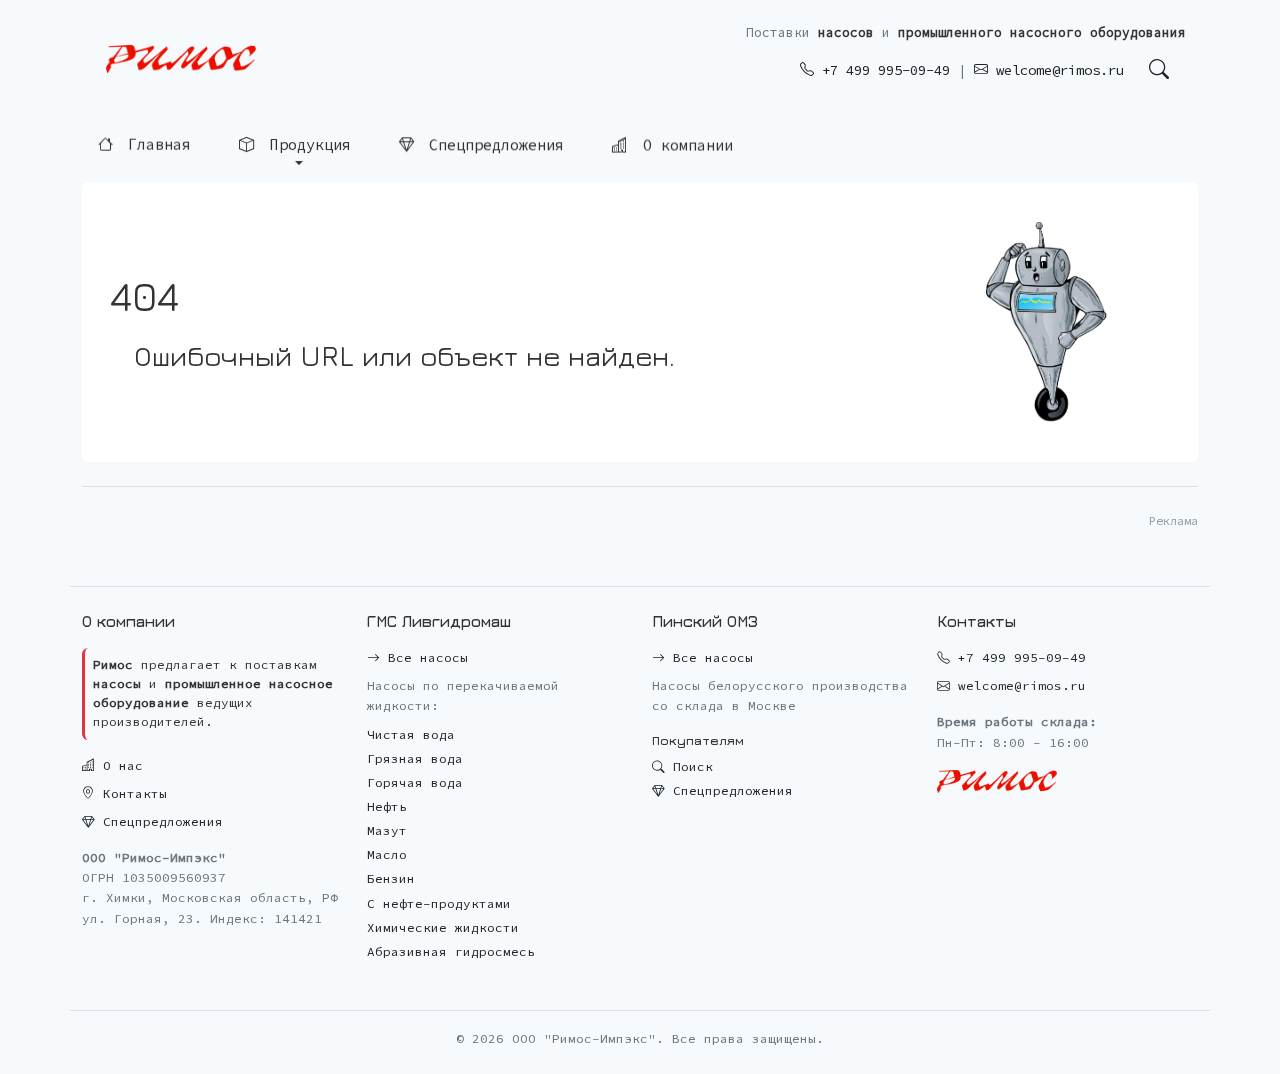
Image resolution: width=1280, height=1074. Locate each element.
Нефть (387, 806)
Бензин (391, 878)
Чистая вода (411, 734)
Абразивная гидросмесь (451, 951)
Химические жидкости (443, 927)
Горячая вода (415, 782)
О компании (683, 144)
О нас (119, 765)
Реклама (1173, 520)
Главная (155, 143)
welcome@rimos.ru (1056, 70)
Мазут (387, 830)
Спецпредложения (492, 144)
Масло (387, 854)
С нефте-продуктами (439, 903)
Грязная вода (415, 758)
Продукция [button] (306, 143)
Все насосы (424, 657)
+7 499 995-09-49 (882, 70)
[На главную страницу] (181, 59)
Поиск (689, 766)
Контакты (131, 793)
